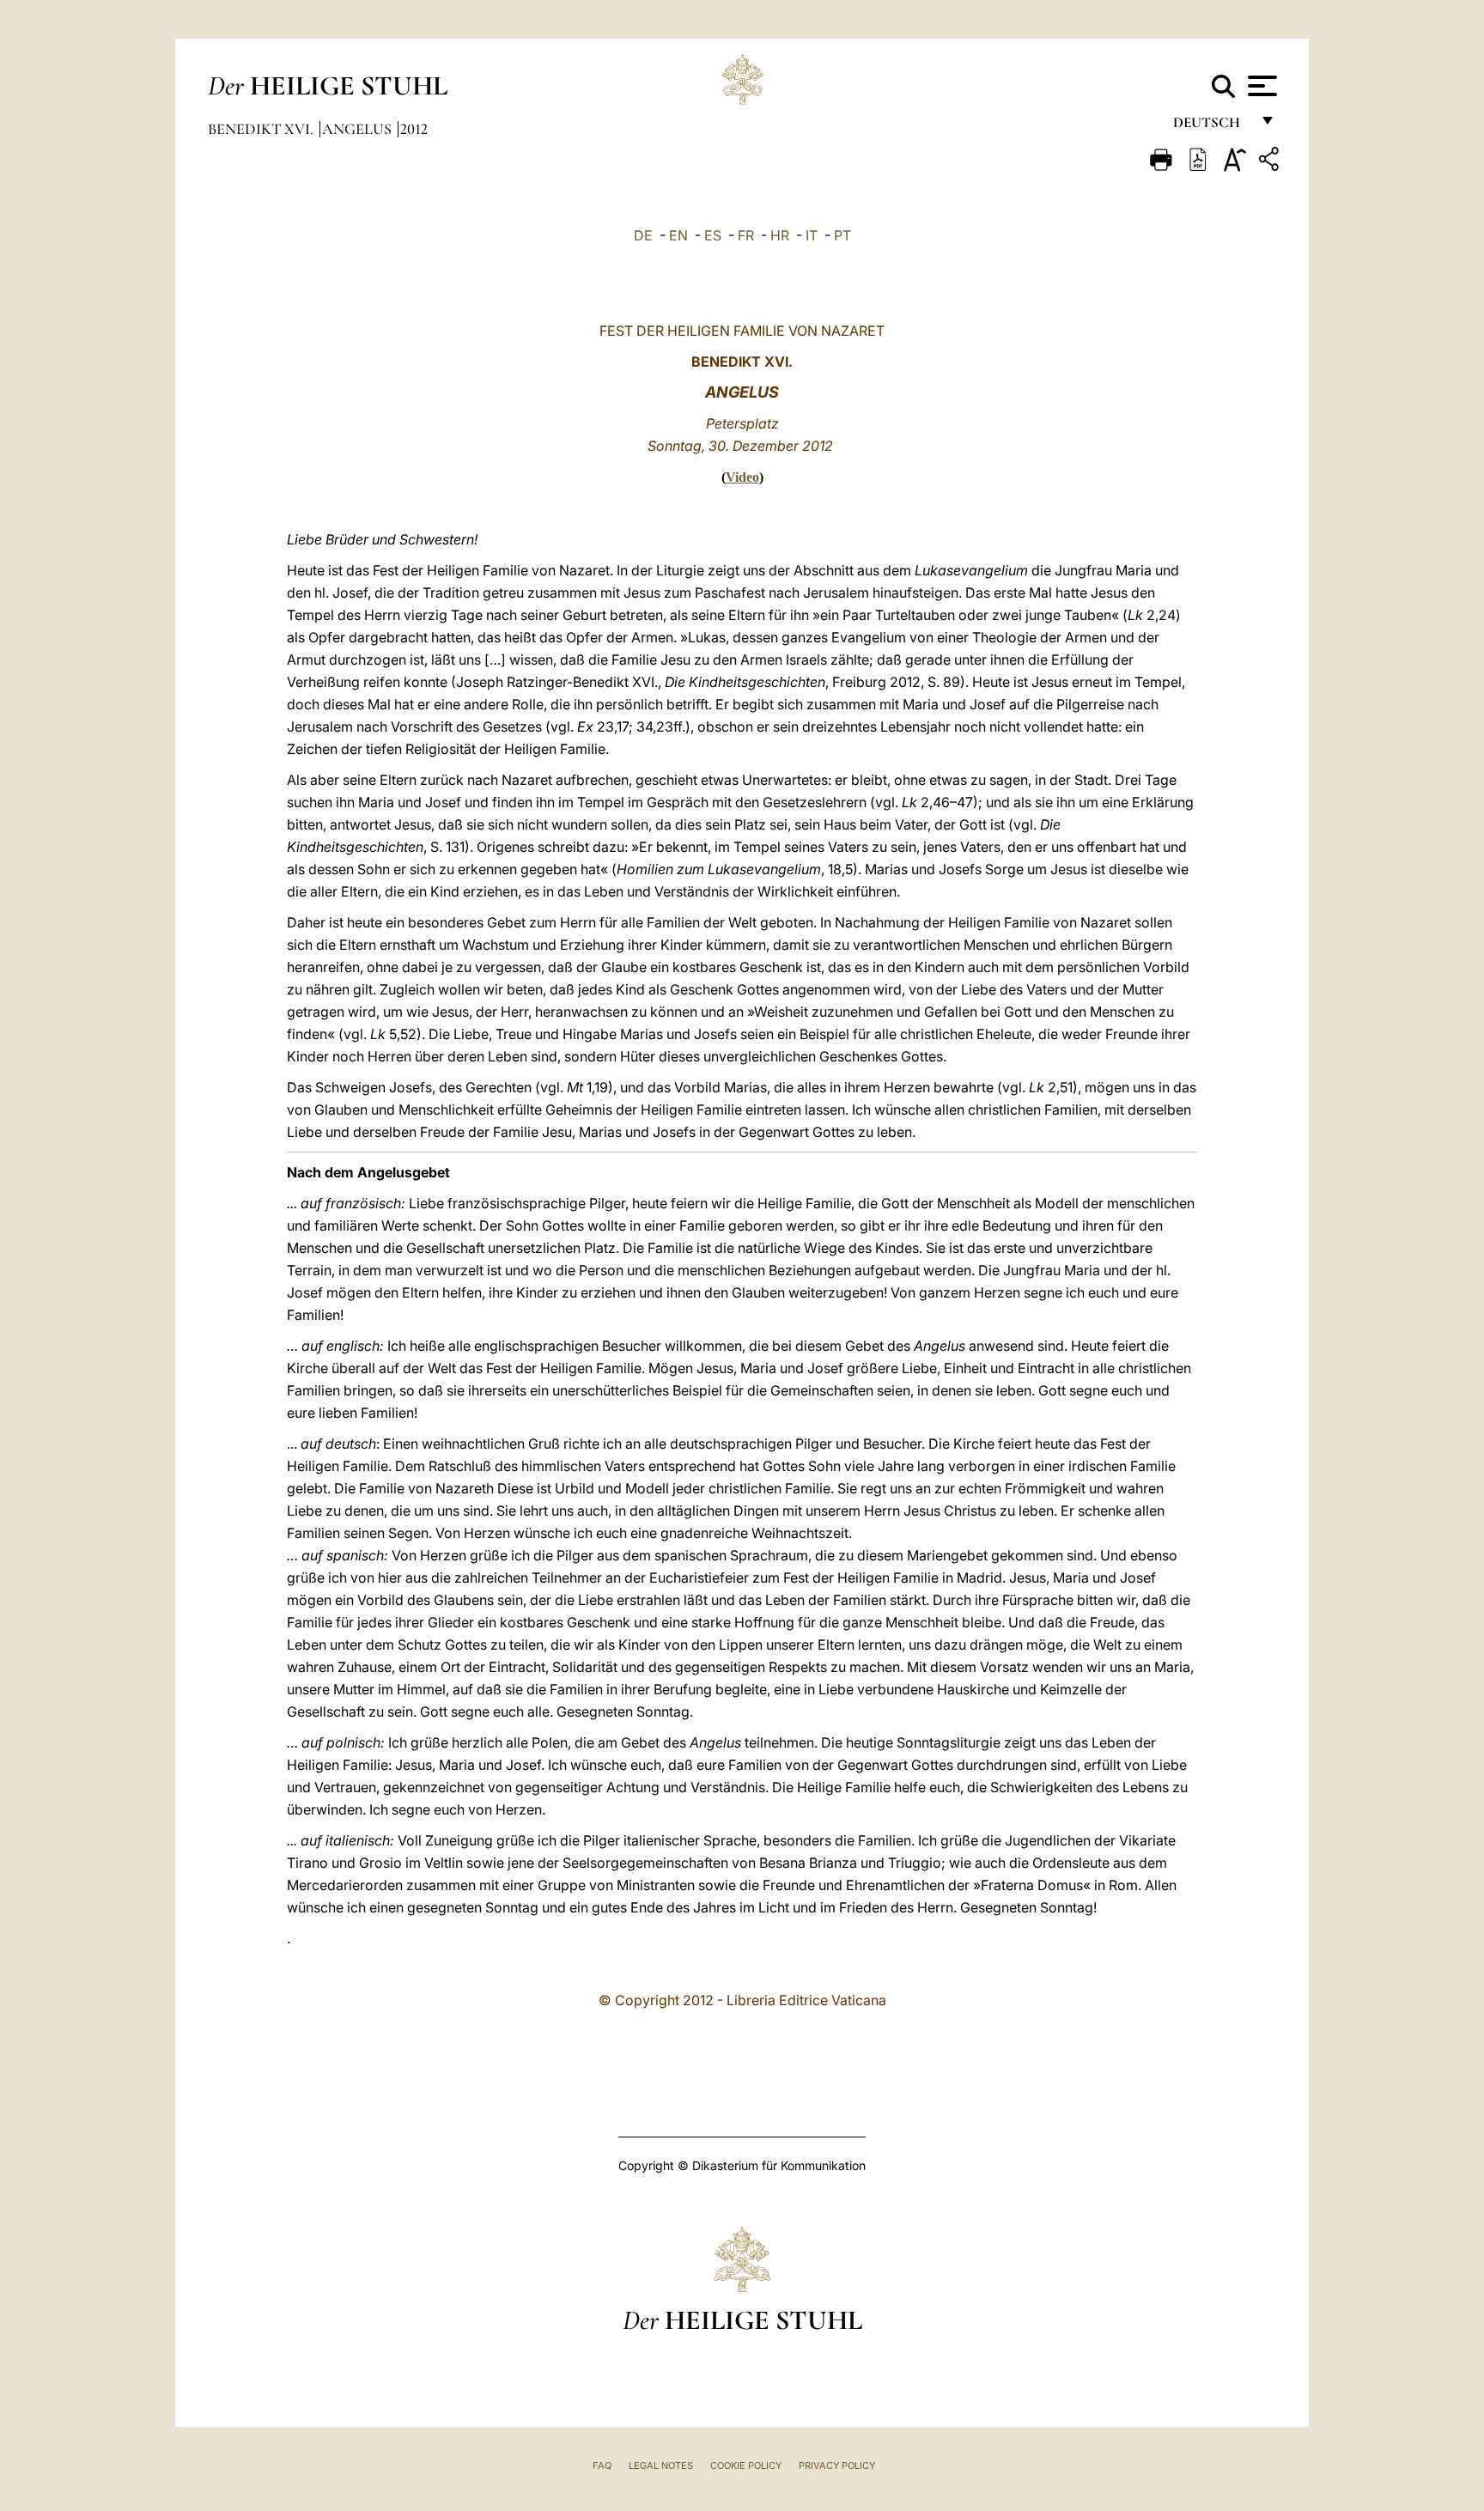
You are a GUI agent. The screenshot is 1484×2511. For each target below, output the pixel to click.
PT (842, 235)
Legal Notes (661, 2465)
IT (812, 235)
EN (678, 235)
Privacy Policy (837, 2465)
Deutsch (1211, 127)
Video (742, 477)
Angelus (359, 129)
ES (713, 235)
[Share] (1271, 162)
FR (746, 235)
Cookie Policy (746, 2465)
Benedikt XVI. (262, 129)
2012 (414, 129)
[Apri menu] (1260, 86)
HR (780, 235)
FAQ (602, 2465)
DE (643, 235)
